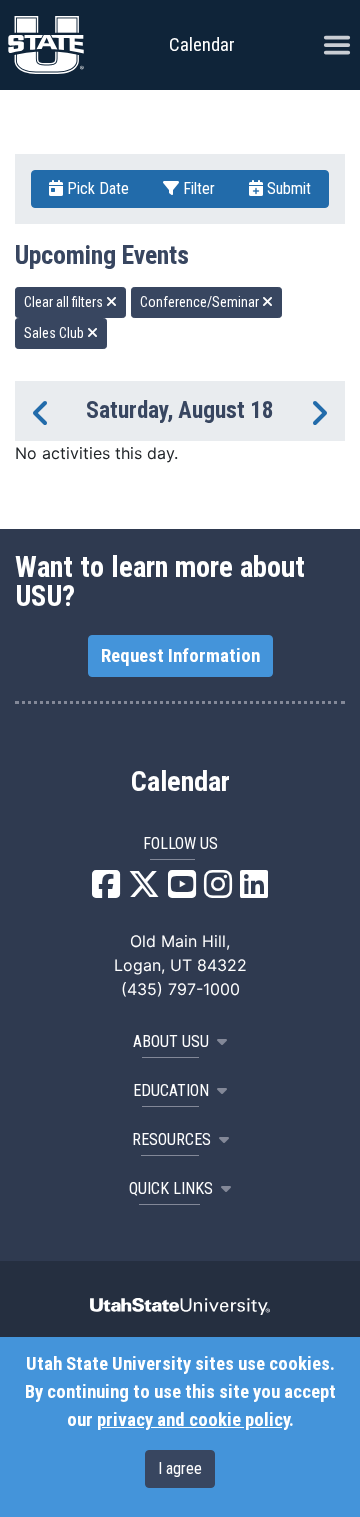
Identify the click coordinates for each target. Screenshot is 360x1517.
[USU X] (144, 890)
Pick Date (96, 188)
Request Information (180, 656)
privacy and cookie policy (193, 1420)
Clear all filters (65, 302)
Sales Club (55, 333)
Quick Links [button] (171, 1188)
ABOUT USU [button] (171, 1041)
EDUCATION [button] (171, 1090)
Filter (197, 188)
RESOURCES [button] (171, 1139)
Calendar (180, 782)
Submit (287, 188)
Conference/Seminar (201, 302)
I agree (180, 1468)
